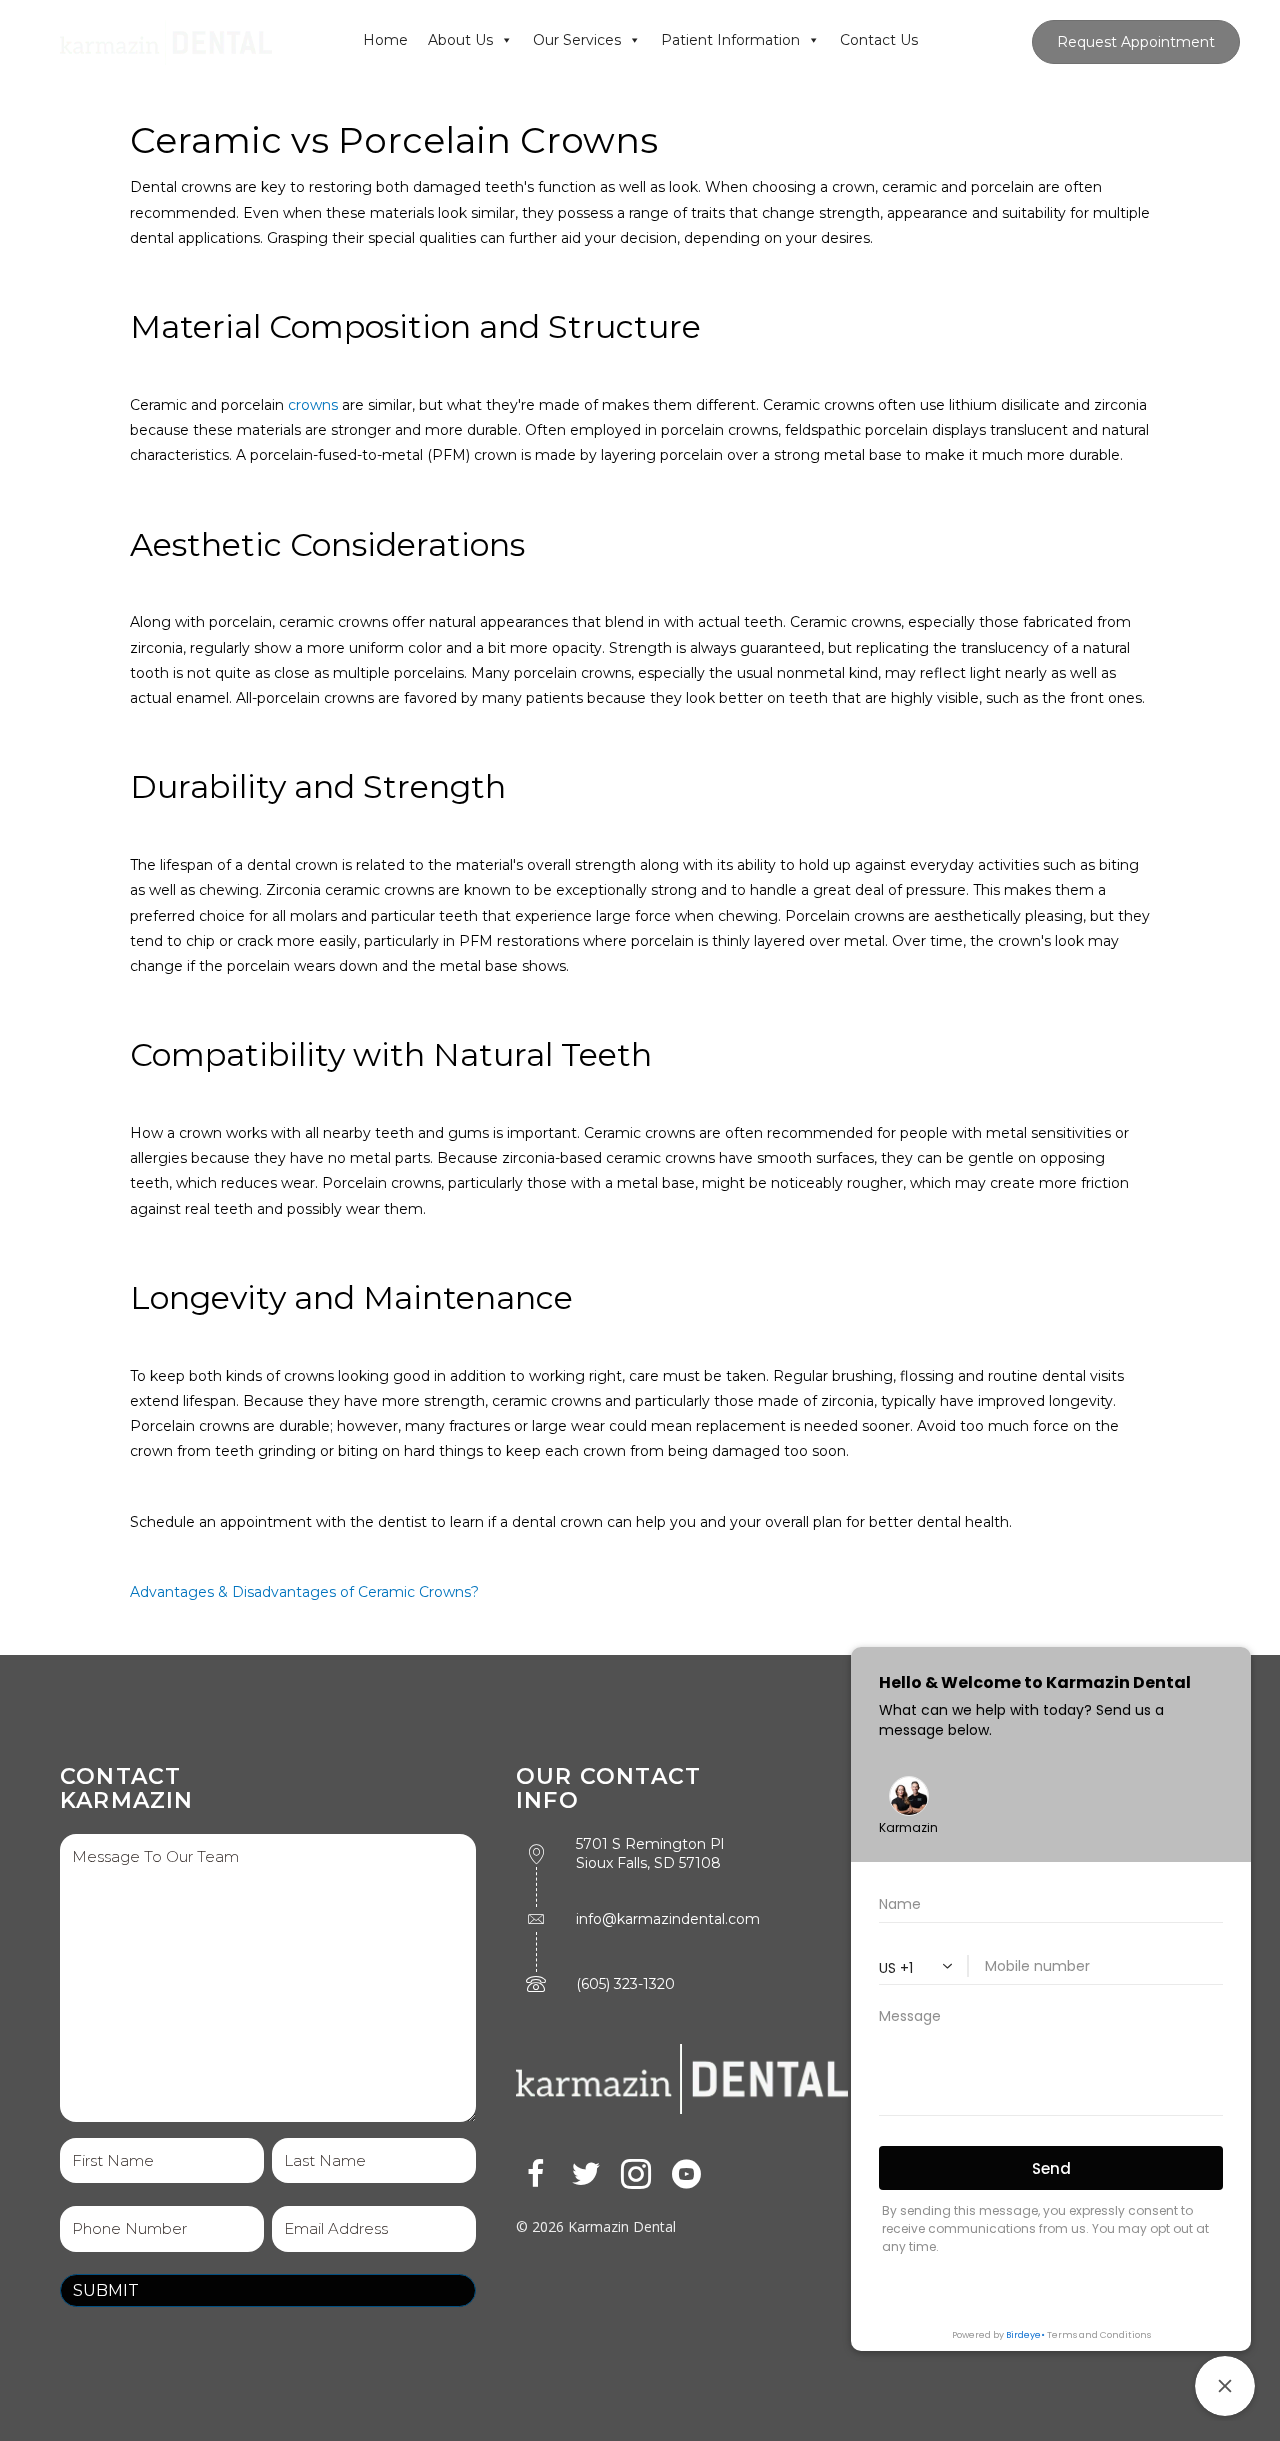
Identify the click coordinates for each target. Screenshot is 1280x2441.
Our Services (577, 40)
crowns (313, 405)
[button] (536, 2174)
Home (385, 40)
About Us (460, 40)
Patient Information (730, 40)
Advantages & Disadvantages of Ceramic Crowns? (304, 1592)
